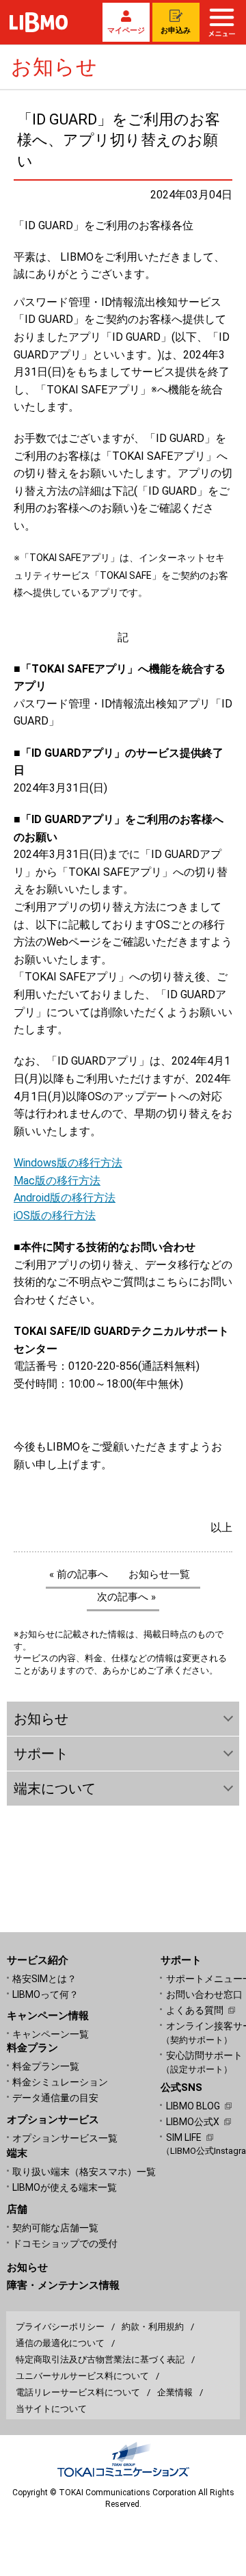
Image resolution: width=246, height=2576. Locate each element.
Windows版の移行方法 (68, 1163)
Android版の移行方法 (65, 1198)
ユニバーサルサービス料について (82, 2376)
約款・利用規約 (153, 2327)
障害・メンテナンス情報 (63, 2285)
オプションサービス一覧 (65, 2138)
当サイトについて (51, 2409)
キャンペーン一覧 (51, 2034)
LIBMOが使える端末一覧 (65, 2187)
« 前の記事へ (79, 1574)
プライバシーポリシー (60, 2327)
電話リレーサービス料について (78, 2392)
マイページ (126, 30)
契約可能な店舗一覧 (55, 2228)
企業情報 (175, 2392)
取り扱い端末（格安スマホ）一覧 (84, 2172)
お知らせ (27, 2267)
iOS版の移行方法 (55, 1215)
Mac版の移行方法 (57, 1181)
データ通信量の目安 (55, 2098)
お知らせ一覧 (159, 1574)
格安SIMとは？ (44, 1979)
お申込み (176, 30)
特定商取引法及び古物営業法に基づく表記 (100, 2359)
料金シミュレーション (60, 2082)
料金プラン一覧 (46, 2066)
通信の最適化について (60, 2343)
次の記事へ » (126, 1597)
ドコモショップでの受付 (65, 2243)
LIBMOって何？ (45, 1994)
